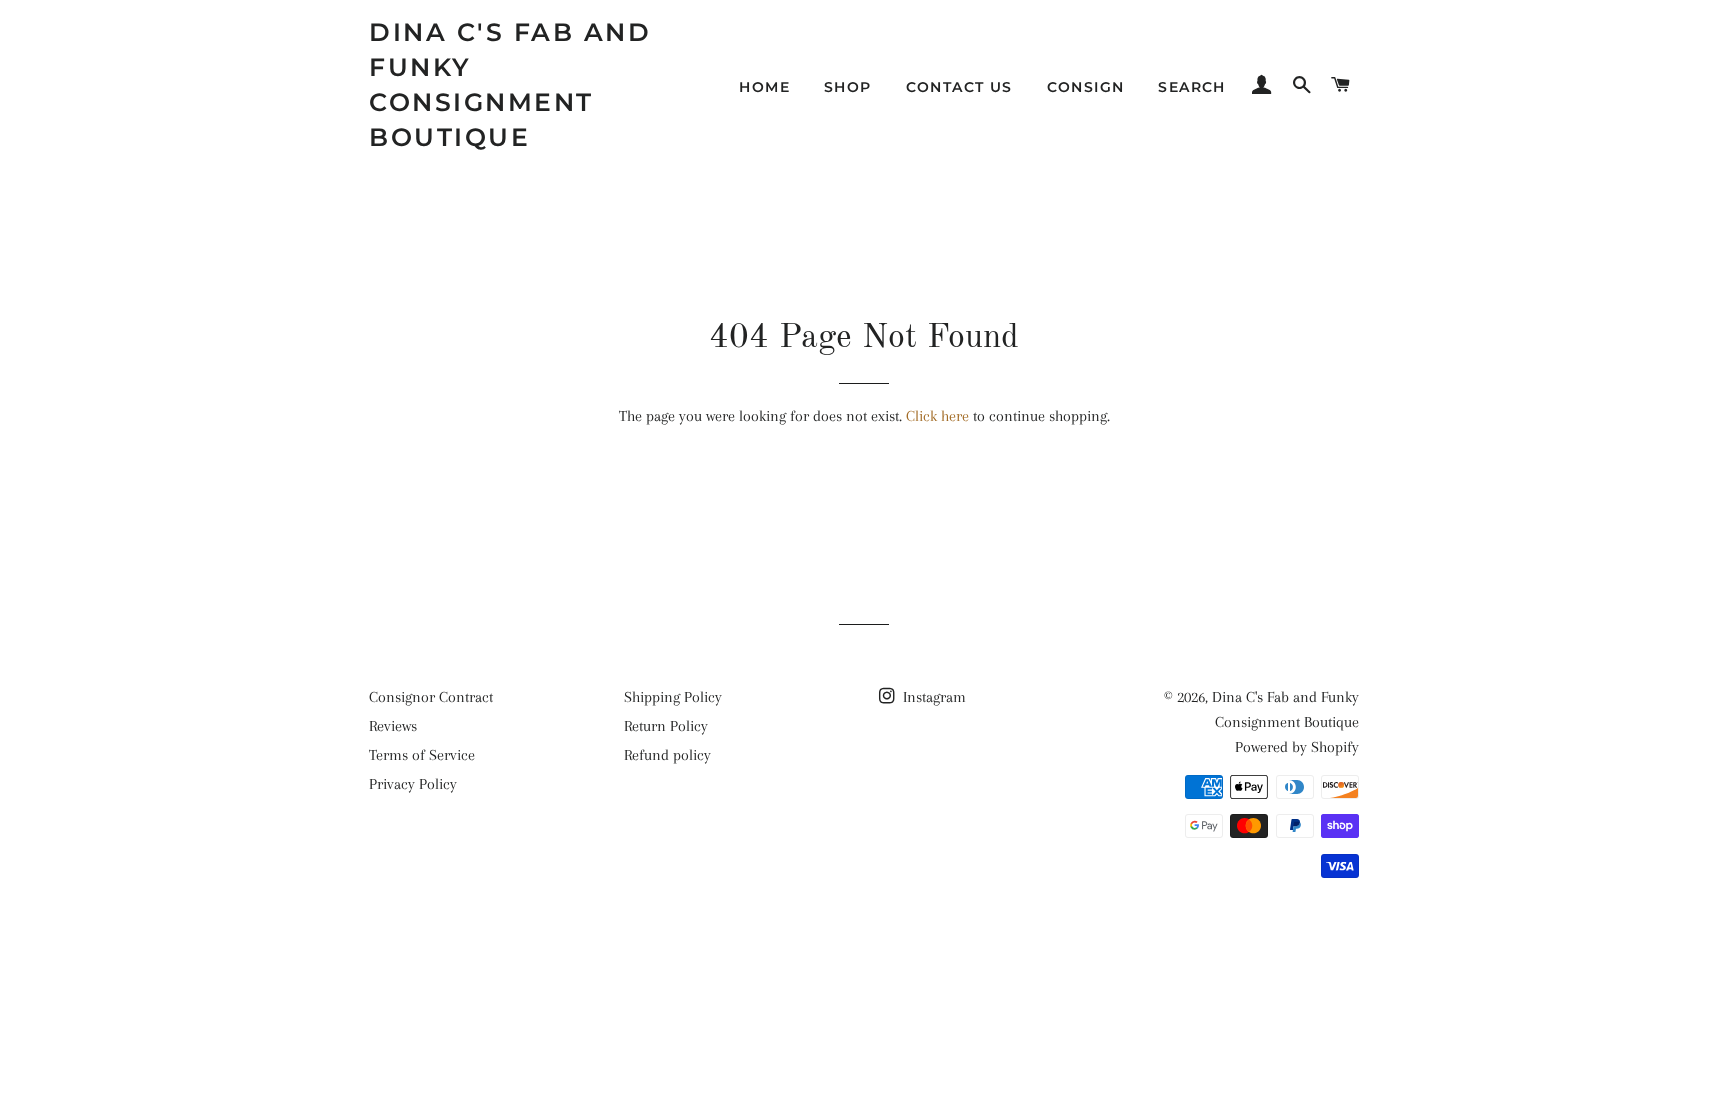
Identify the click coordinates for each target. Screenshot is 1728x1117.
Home (764, 87)
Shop (848, 87)
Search (1191, 87)
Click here (937, 416)
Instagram (932, 697)
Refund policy (667, 755)
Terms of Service (422, 755)
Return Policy (666, 726)
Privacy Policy (413, 784)
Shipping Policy (673, 697)
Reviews (393, 726)
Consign (1086, 87)
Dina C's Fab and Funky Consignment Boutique (510, 84)
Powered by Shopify (1297, 747)
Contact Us (959, 87)
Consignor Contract (431, 697)
